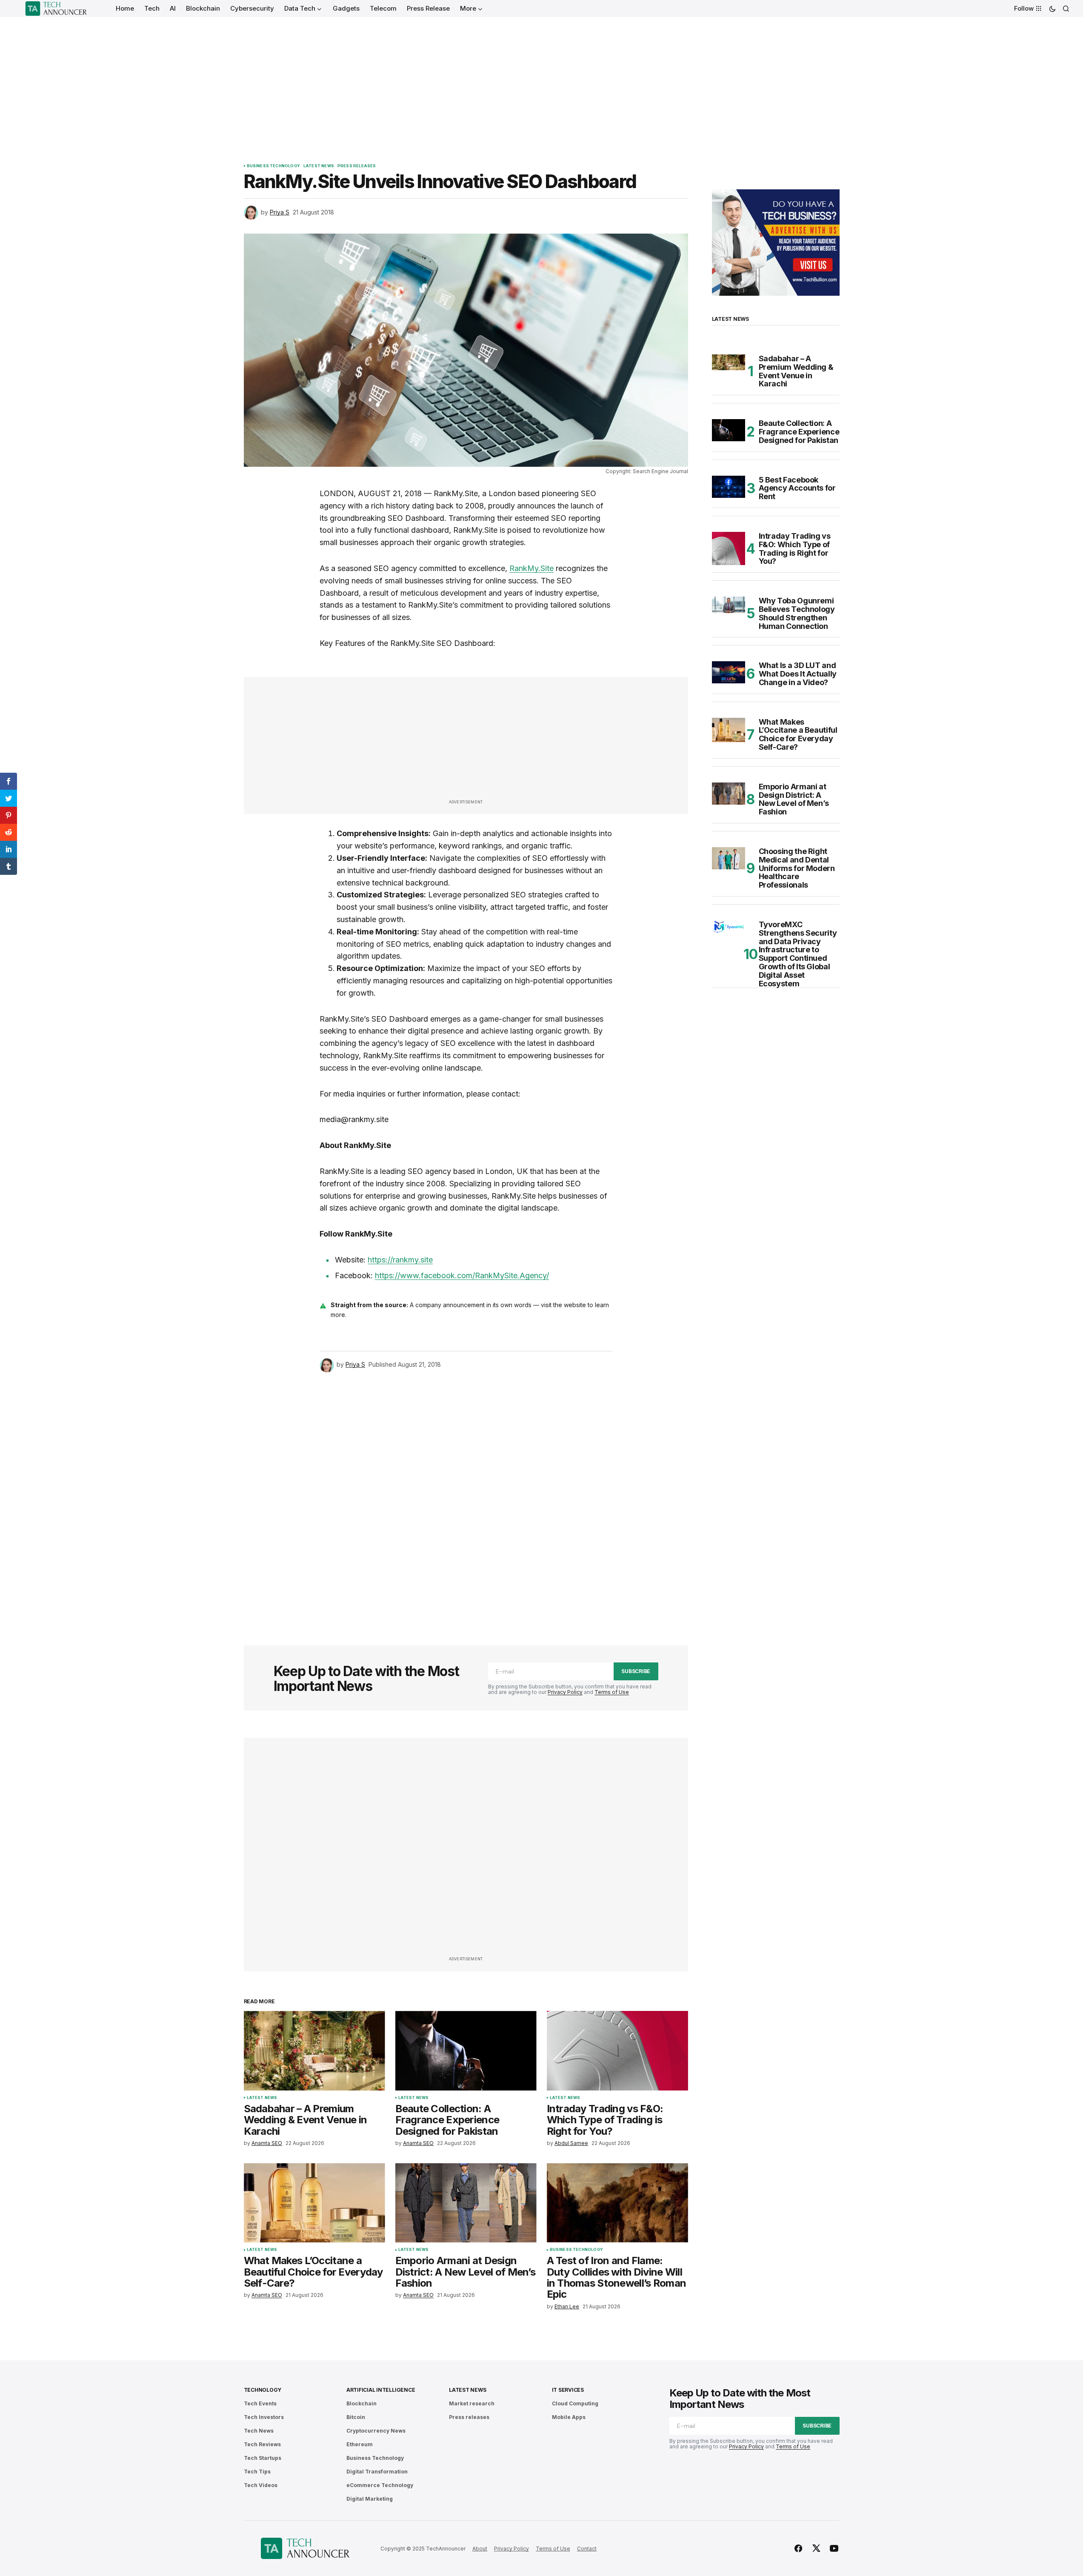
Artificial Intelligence (381, 2390)
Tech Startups (263, 2458)
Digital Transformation (377, 2472)
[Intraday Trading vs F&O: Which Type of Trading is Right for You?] (617, 2051)
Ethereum (360, 2444)
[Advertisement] (542, 81)
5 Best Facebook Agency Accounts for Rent (797, 488)
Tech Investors (264, 2417)
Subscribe (636, 1671)
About (480, 2549)
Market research (472, 2403)
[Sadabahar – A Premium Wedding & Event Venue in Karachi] (314, 2051)
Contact (587, 2549)
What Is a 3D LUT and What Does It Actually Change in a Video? (798, 674)
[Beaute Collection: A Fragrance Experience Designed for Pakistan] (466, 2051)
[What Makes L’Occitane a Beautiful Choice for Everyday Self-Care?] (314, 2203)
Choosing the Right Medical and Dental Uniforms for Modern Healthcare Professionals (797, 868)
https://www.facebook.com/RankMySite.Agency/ (462, 1275)
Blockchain (361, 2403)
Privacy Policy (565, 1692)
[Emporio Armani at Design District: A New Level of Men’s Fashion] (466, 2203)
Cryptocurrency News (376, 2431)
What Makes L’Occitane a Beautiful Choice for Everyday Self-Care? (798, 735)
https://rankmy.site (400, 1260)
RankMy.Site (531, 568)
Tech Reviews (262, 2444)
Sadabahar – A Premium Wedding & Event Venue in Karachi (796, 371)
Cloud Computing (575, 2403)
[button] (1052, 9)
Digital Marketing (370, 2499)
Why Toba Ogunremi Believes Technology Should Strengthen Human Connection (797, 613)
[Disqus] (466, 1497)
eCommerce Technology (380, 2485)
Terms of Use (612, 1692)
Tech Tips (257, 2472)
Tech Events (260, 2403)
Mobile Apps (569, 2417)
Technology (263, 2390)
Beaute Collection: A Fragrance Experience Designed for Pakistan (799, 432)
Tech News (259, 2431)
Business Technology (273, 166)
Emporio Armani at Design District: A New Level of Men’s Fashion (794, 799)
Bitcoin (356, 2417)
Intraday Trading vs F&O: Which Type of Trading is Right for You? (795, 549)
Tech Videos (261, 2485)
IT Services (568, 2390)
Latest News (319, 166)
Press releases (357, 166)
